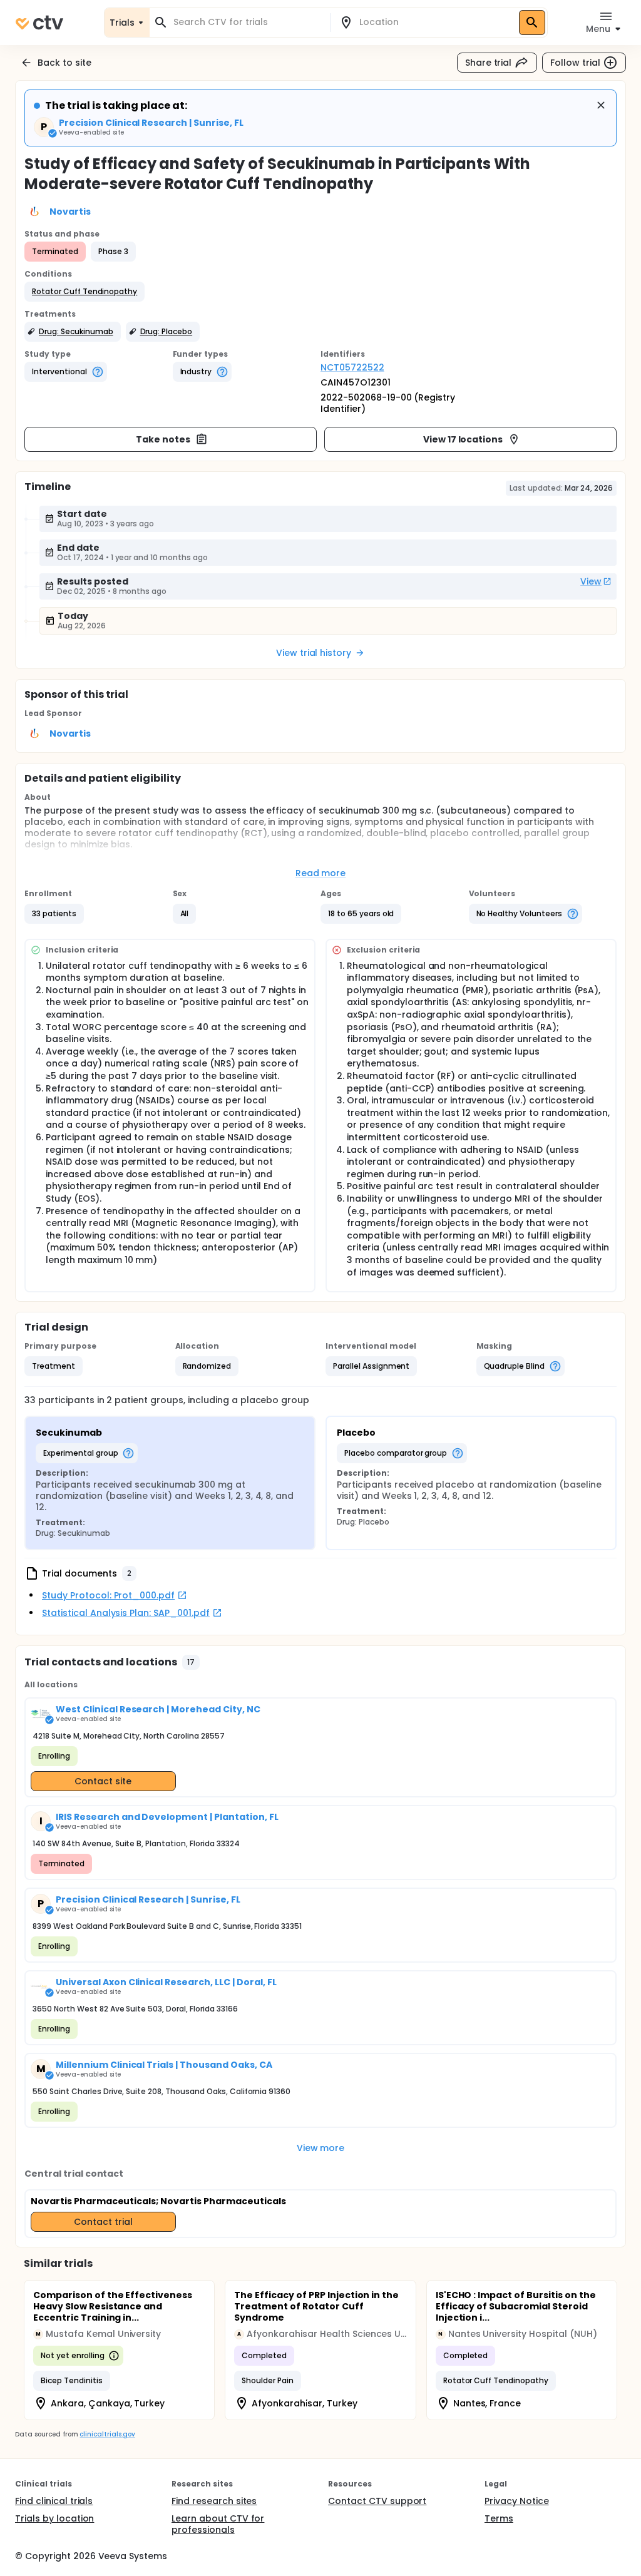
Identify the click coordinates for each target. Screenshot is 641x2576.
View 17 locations (463, 439)
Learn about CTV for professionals (218, 2524)
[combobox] (247, 22)
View (591, 581)
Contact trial (103, 2222)
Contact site (103, 1781)
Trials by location (54, 2518)
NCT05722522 (352, 367)
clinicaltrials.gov (107, 2434)
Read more (321, 873)
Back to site (64, 63)
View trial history (314, 653)
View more (321, 2148)
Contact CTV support (377, 2501)
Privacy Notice (517, 2501)
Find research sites (214, 2501)
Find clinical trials (54, 2501)
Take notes (163, 439)
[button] (85, 292)
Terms (499, 2518)
